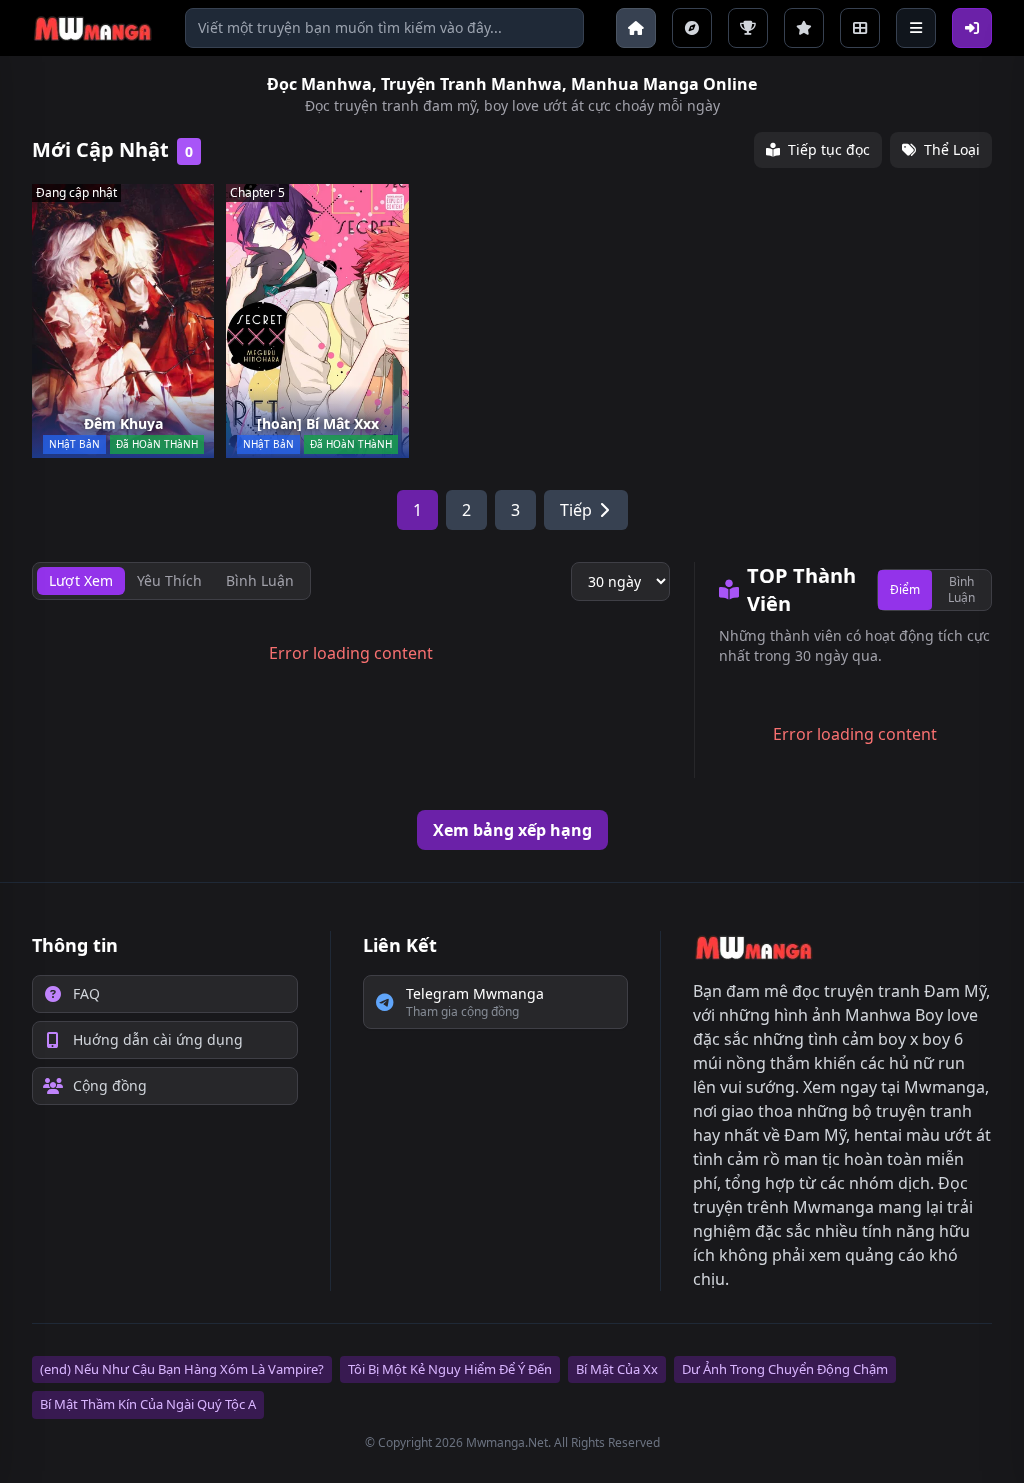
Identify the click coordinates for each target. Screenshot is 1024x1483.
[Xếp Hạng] (804, 28)
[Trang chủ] (636, 28)
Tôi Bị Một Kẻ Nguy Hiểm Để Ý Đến (450, 1369)
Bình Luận (961, 589)
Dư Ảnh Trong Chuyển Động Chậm (785, 1369)
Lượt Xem (81, 580)
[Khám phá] (692, 28)
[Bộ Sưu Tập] (860, 28)
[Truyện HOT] (748, 28)
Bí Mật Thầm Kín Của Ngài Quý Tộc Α (148, 1404)
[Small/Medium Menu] (916, 28)
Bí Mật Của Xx (617, 1369)
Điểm (905, 589)
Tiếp (576, 510)
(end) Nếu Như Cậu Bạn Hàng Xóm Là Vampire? (182, 1369)
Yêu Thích (169, 580)
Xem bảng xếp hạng (512, 830)
